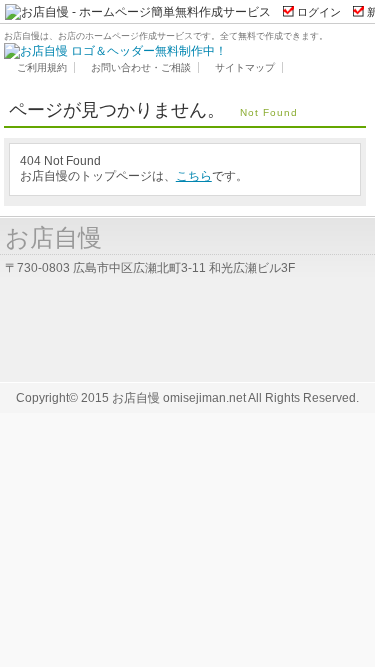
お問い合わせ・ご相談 (141, 67)
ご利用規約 (42, 67)
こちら (194, 176)
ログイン (319, 12)
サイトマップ (245, 67)
